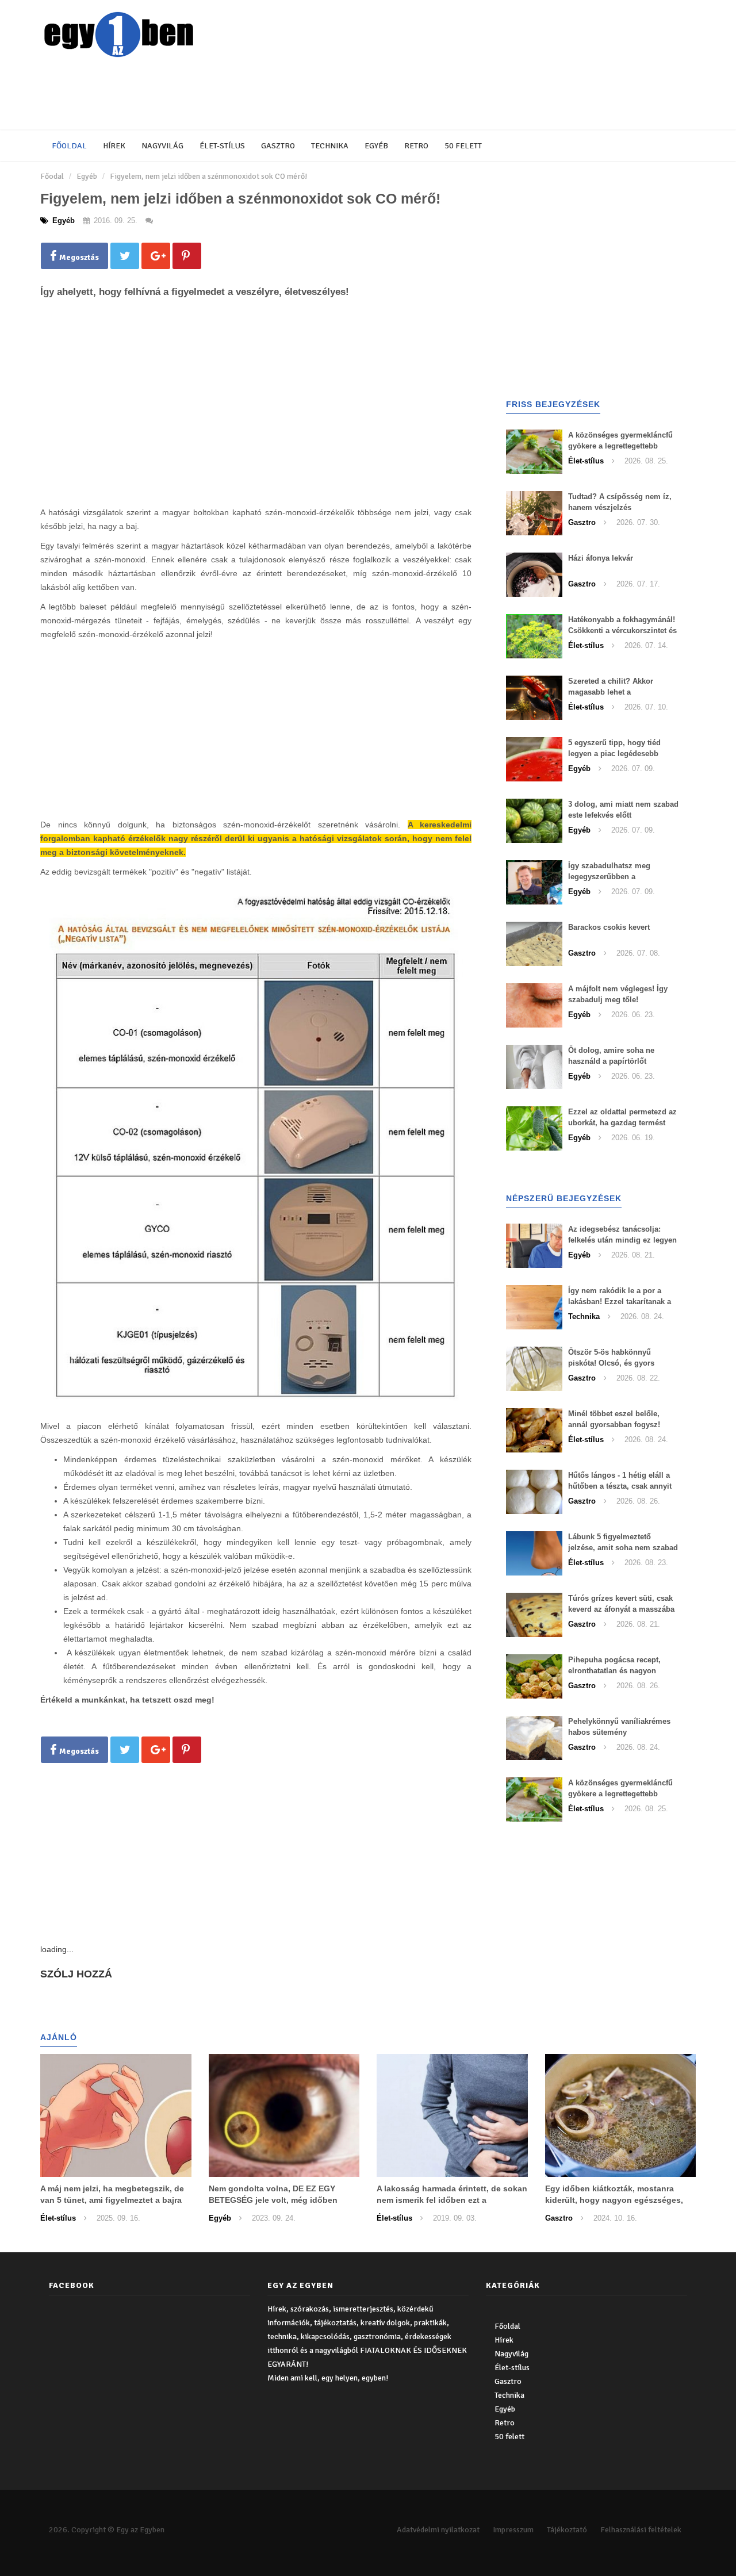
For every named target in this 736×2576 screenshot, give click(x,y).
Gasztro (278, 146)
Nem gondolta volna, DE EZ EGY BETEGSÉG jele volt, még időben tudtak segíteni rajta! (273, 2200)
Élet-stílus (222, 146)
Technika (330, 146)
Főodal (52, 176)
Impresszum (513, 2530)
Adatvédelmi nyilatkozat (438, 2530)
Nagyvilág (162, 146)
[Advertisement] (319, 95)
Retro (416, 146)
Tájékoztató (567, 2530)
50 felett (463, 146)
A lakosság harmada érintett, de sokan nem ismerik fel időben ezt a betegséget (452, 2200)
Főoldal (69, 146)
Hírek (114, 146)
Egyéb (376, 146)
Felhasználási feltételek (641, 2530)
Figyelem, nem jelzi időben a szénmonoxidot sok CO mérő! (208, 176)
